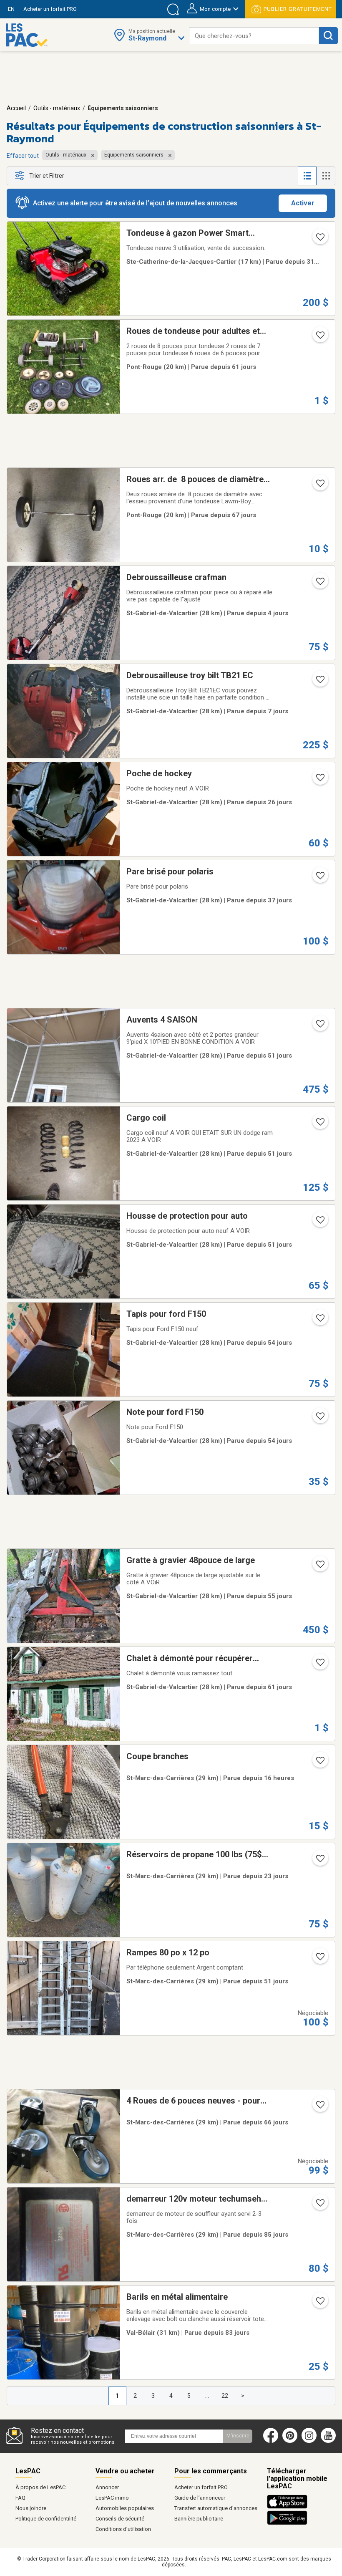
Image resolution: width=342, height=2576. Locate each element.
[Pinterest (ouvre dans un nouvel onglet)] (290, 2441)
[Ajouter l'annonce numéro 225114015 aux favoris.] (319, 1861)
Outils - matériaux (57, 108)
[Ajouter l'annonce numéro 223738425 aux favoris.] (319, 1665)
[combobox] (254, 36)
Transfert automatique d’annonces (216, 2508)
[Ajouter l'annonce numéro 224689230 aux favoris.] (319, 240)
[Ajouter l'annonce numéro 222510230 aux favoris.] (319, 682)
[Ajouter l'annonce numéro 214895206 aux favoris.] (319, 1124)
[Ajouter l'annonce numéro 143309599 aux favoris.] (319, 2205)
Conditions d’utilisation (123, 2529)
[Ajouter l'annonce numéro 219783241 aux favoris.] (319, 1763)
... (207, 2396)
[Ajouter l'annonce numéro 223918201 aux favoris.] (319, 1567)
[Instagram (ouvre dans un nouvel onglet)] (309, 2441)
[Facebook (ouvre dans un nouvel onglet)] (271, 2441)
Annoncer (107, 2487)
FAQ (20, 2498)
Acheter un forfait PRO (201, 2487)
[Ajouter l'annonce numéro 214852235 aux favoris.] (319, 1026)
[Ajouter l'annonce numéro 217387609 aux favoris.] (319, 2107)
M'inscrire (238, 2436)
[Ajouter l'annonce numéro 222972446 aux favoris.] (319, 2303)
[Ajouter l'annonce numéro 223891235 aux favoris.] (319, 1321)
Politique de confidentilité (46, 2519)
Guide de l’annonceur (200, 2498)
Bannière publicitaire (199, 2519)
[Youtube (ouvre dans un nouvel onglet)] (330, 2441)
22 (225, 2396)
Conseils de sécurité (120, 2519)
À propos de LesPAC (40, 2487)
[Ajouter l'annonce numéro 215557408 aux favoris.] (319, 780)
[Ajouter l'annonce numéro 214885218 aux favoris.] (319, 1222)
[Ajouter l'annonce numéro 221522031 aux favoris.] (319, 878)
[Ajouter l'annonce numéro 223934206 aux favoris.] (319, 1419)
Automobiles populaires (125, 2508)
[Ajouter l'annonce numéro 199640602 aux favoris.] (319, 1959)
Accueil (16, 108)
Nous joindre (31, 2508)
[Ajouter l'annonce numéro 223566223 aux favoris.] (319, 486)
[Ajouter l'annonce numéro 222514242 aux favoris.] (319, 584)
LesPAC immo (112, 2498)
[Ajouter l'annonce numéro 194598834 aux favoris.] (319, 338)
